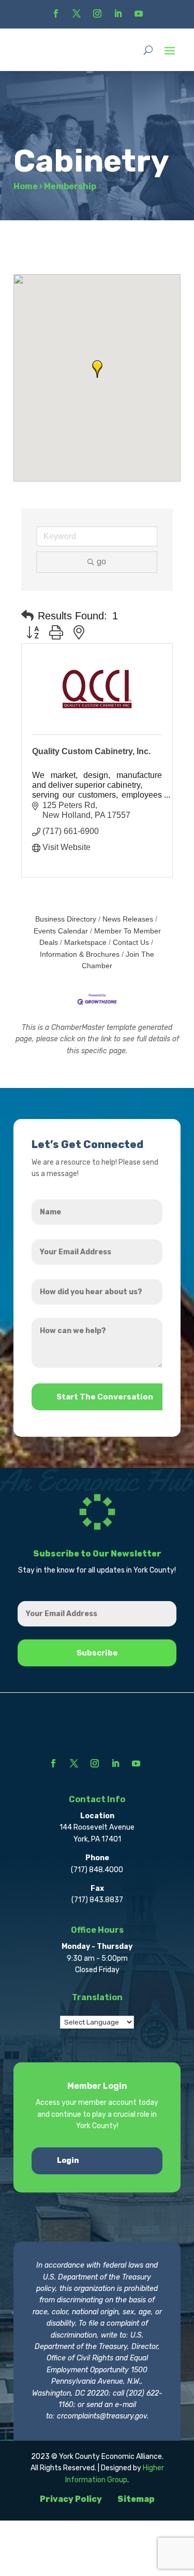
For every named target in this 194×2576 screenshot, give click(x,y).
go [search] (101, 562)
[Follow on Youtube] (139, 13)
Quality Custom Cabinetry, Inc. (91, 751)
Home (26, 186)
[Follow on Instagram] (97, 13)
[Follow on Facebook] (56, 13)
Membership (70, 186)
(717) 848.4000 (97, 1870)
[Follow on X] (77, 13)
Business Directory (66, 919)
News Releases (128, 919)
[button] (97, 369)
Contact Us (131, 943)
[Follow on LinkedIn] (118, 13)
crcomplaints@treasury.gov (102, 2416)
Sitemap (136, 2499)
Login (68, 2161)
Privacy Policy (71, 2499)
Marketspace (85, 943)
